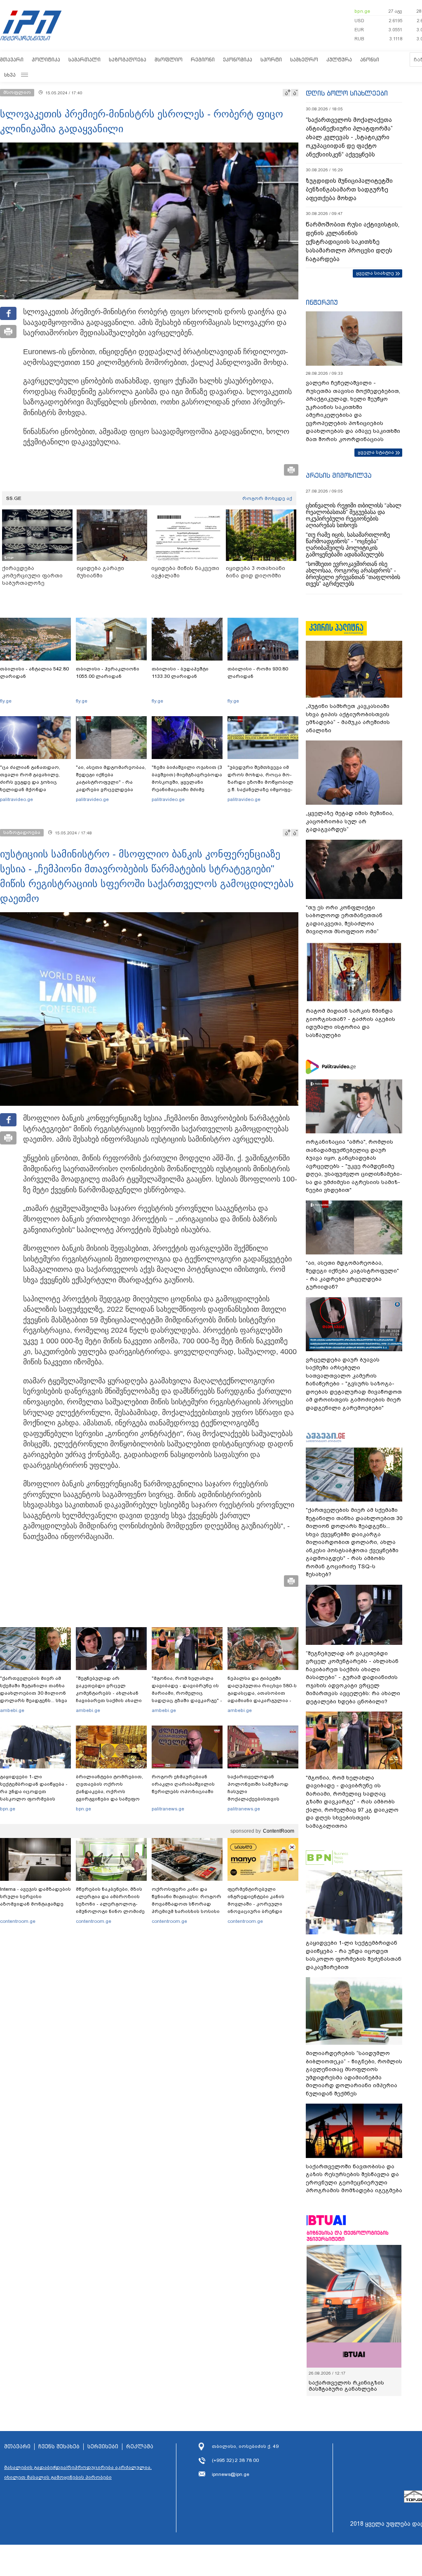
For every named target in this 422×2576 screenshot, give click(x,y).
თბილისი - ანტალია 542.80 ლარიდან (34, 673)
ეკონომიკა (238, 60)
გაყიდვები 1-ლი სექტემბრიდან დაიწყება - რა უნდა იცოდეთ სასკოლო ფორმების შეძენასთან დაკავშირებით (34, 1795)
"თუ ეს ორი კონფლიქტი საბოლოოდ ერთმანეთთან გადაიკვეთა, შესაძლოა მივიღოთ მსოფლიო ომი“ (344, 920)
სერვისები (103, 2447)
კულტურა (339, 60)
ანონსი (370, 60)
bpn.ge (362, 11)
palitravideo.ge (16, 799)
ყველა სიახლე (375, 273)
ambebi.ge (12, 1710)
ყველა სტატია (376, 452)
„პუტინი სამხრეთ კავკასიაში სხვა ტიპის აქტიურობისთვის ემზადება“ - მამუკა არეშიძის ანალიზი (348, 718)
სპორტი (271, 60)
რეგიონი (203, 60)
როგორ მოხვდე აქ (267, 498)
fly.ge (6, 701)
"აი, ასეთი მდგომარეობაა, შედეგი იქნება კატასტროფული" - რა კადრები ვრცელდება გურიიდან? (111, 782)
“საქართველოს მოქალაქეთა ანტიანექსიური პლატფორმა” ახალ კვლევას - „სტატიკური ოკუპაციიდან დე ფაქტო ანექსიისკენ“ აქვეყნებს (349, 137)
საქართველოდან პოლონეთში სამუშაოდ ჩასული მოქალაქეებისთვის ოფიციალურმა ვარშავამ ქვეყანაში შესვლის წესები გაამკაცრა (262, 1799)
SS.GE (14, 498)
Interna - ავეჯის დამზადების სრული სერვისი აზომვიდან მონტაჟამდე (35, 1896)
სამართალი (84, 60)
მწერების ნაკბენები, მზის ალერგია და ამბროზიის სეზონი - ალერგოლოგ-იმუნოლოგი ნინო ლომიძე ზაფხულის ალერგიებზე (110, 1904)
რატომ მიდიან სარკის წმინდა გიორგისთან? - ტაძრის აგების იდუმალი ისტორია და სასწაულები (350, 1023)
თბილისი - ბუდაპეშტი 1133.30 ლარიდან (180, 673)
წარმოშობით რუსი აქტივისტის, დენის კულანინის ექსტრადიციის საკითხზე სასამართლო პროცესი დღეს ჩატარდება (353, 242)
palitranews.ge (168, 1809)
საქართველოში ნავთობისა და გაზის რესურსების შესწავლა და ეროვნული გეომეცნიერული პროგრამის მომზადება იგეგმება (354, 2179)
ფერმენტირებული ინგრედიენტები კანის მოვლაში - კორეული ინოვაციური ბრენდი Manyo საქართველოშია (258, 1904)
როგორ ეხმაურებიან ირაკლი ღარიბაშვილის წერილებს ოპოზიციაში (183, 1784)
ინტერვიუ (322, 302)
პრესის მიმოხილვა (339, 475)
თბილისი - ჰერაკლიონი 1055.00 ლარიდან (108, 673)
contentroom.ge (18, 1921)
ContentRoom (279, 1831)
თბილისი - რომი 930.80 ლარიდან (258, 673)
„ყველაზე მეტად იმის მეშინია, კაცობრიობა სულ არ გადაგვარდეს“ (350, 821)
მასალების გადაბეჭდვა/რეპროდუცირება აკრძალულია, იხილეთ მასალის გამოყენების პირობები (78, 2472)
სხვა (10, 75)
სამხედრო (304, 60)
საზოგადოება (128, 60)
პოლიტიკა (46, 60)
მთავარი (12, 60)
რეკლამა (140, 2447)
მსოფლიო (169, 60)
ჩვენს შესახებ (59, 2447)
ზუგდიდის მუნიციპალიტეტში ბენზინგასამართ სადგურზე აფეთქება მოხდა (349, 189)
